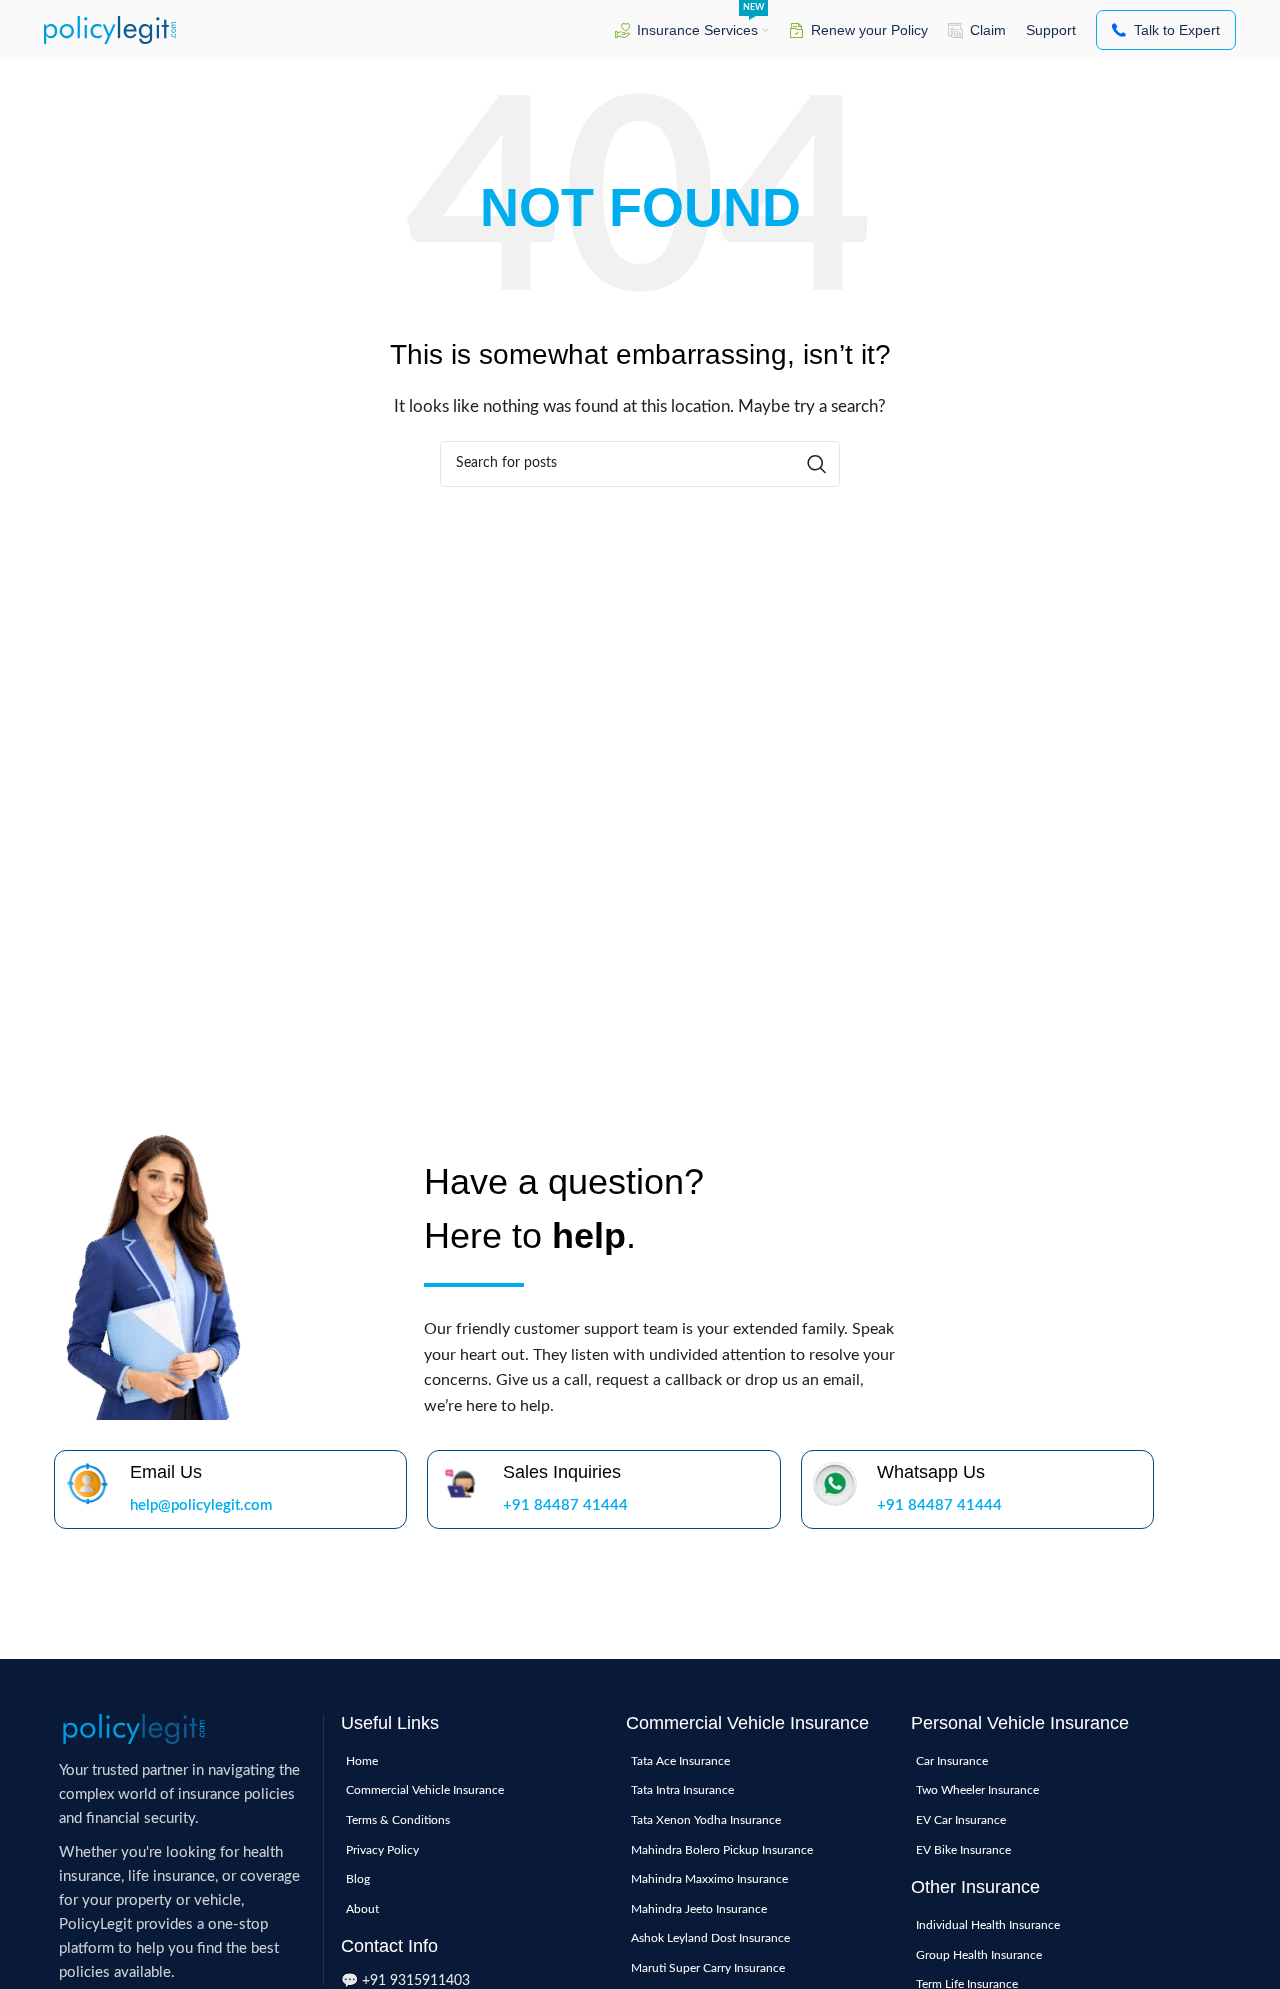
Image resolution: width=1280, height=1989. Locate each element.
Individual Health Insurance (988, 1925)
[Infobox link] (230, 1489)
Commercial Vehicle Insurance (425, 1790)
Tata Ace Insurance (680, 1761)
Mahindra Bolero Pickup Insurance (722, 1850)
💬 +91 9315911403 (405, 1981)
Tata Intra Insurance (682, 1790)
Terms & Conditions (398, 1820)
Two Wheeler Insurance (977, 1790)
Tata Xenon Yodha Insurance (706, 1820)
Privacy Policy (382, 1850)
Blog (358, 1879)
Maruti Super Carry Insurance (708, 1968)
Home (362, 1761)
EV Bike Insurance (963, 1850)
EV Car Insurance (961, 1820)
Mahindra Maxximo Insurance (709, 1879)
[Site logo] (110, 29)
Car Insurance (952, 1761)
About (362, 1909)
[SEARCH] (817, 464)
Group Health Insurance (979, 1955)
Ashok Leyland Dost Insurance (710, 1938)
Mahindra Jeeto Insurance (699, 1909)
